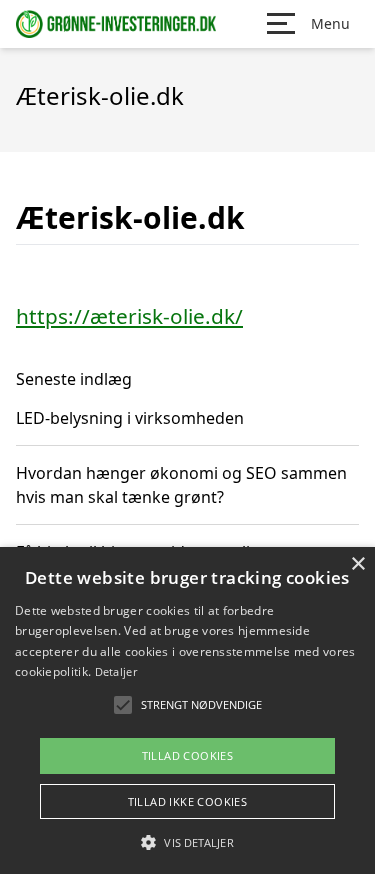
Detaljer (116, 671)
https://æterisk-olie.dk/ (129, 316)
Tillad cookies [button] (188, 755)
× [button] (357, 564)
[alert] (187, 710)
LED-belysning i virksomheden (130, 418)
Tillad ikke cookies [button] (188, 801)
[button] (187, 842)
